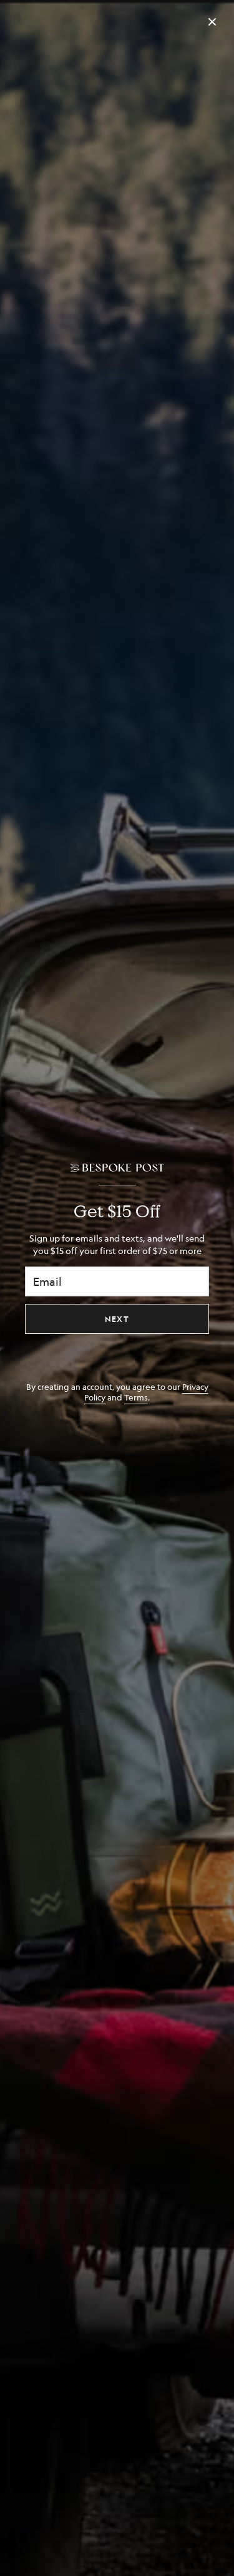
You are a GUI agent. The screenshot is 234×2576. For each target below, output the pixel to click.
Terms (136, 1397)
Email (47, 1281)
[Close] (212, 22)
